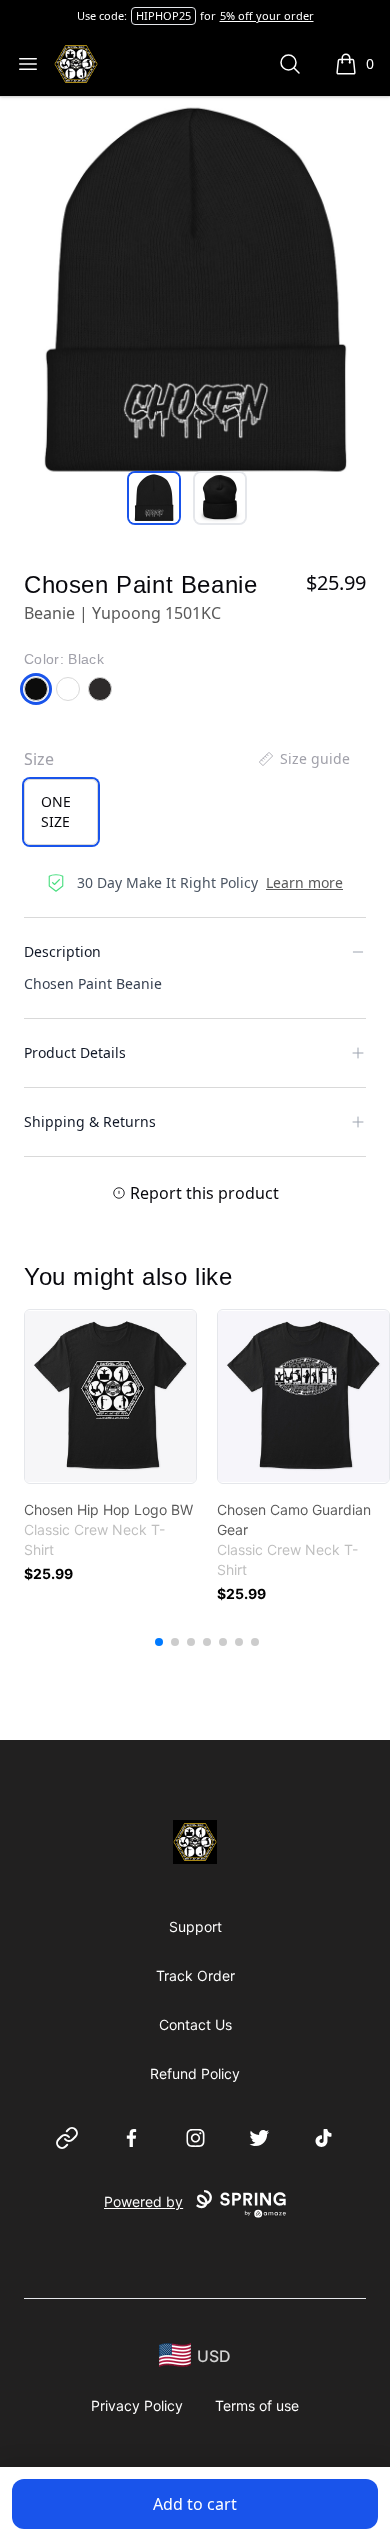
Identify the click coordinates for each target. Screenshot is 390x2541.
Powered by (143, 2201)
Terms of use (257, 2405)
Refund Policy (195, 2073)
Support (195, 1926)
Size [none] (39, 759)
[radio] (61, 812)
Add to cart (195, 2504)
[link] (110, 1396)
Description (62, 951)
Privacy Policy (137, 2405)
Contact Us (195, 2024)
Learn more (304, 882)
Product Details (75, 1052)
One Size (56, 811)
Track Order (195, 1975)
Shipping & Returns (90, 1121)
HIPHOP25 (163, 15)
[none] (303, 759)
